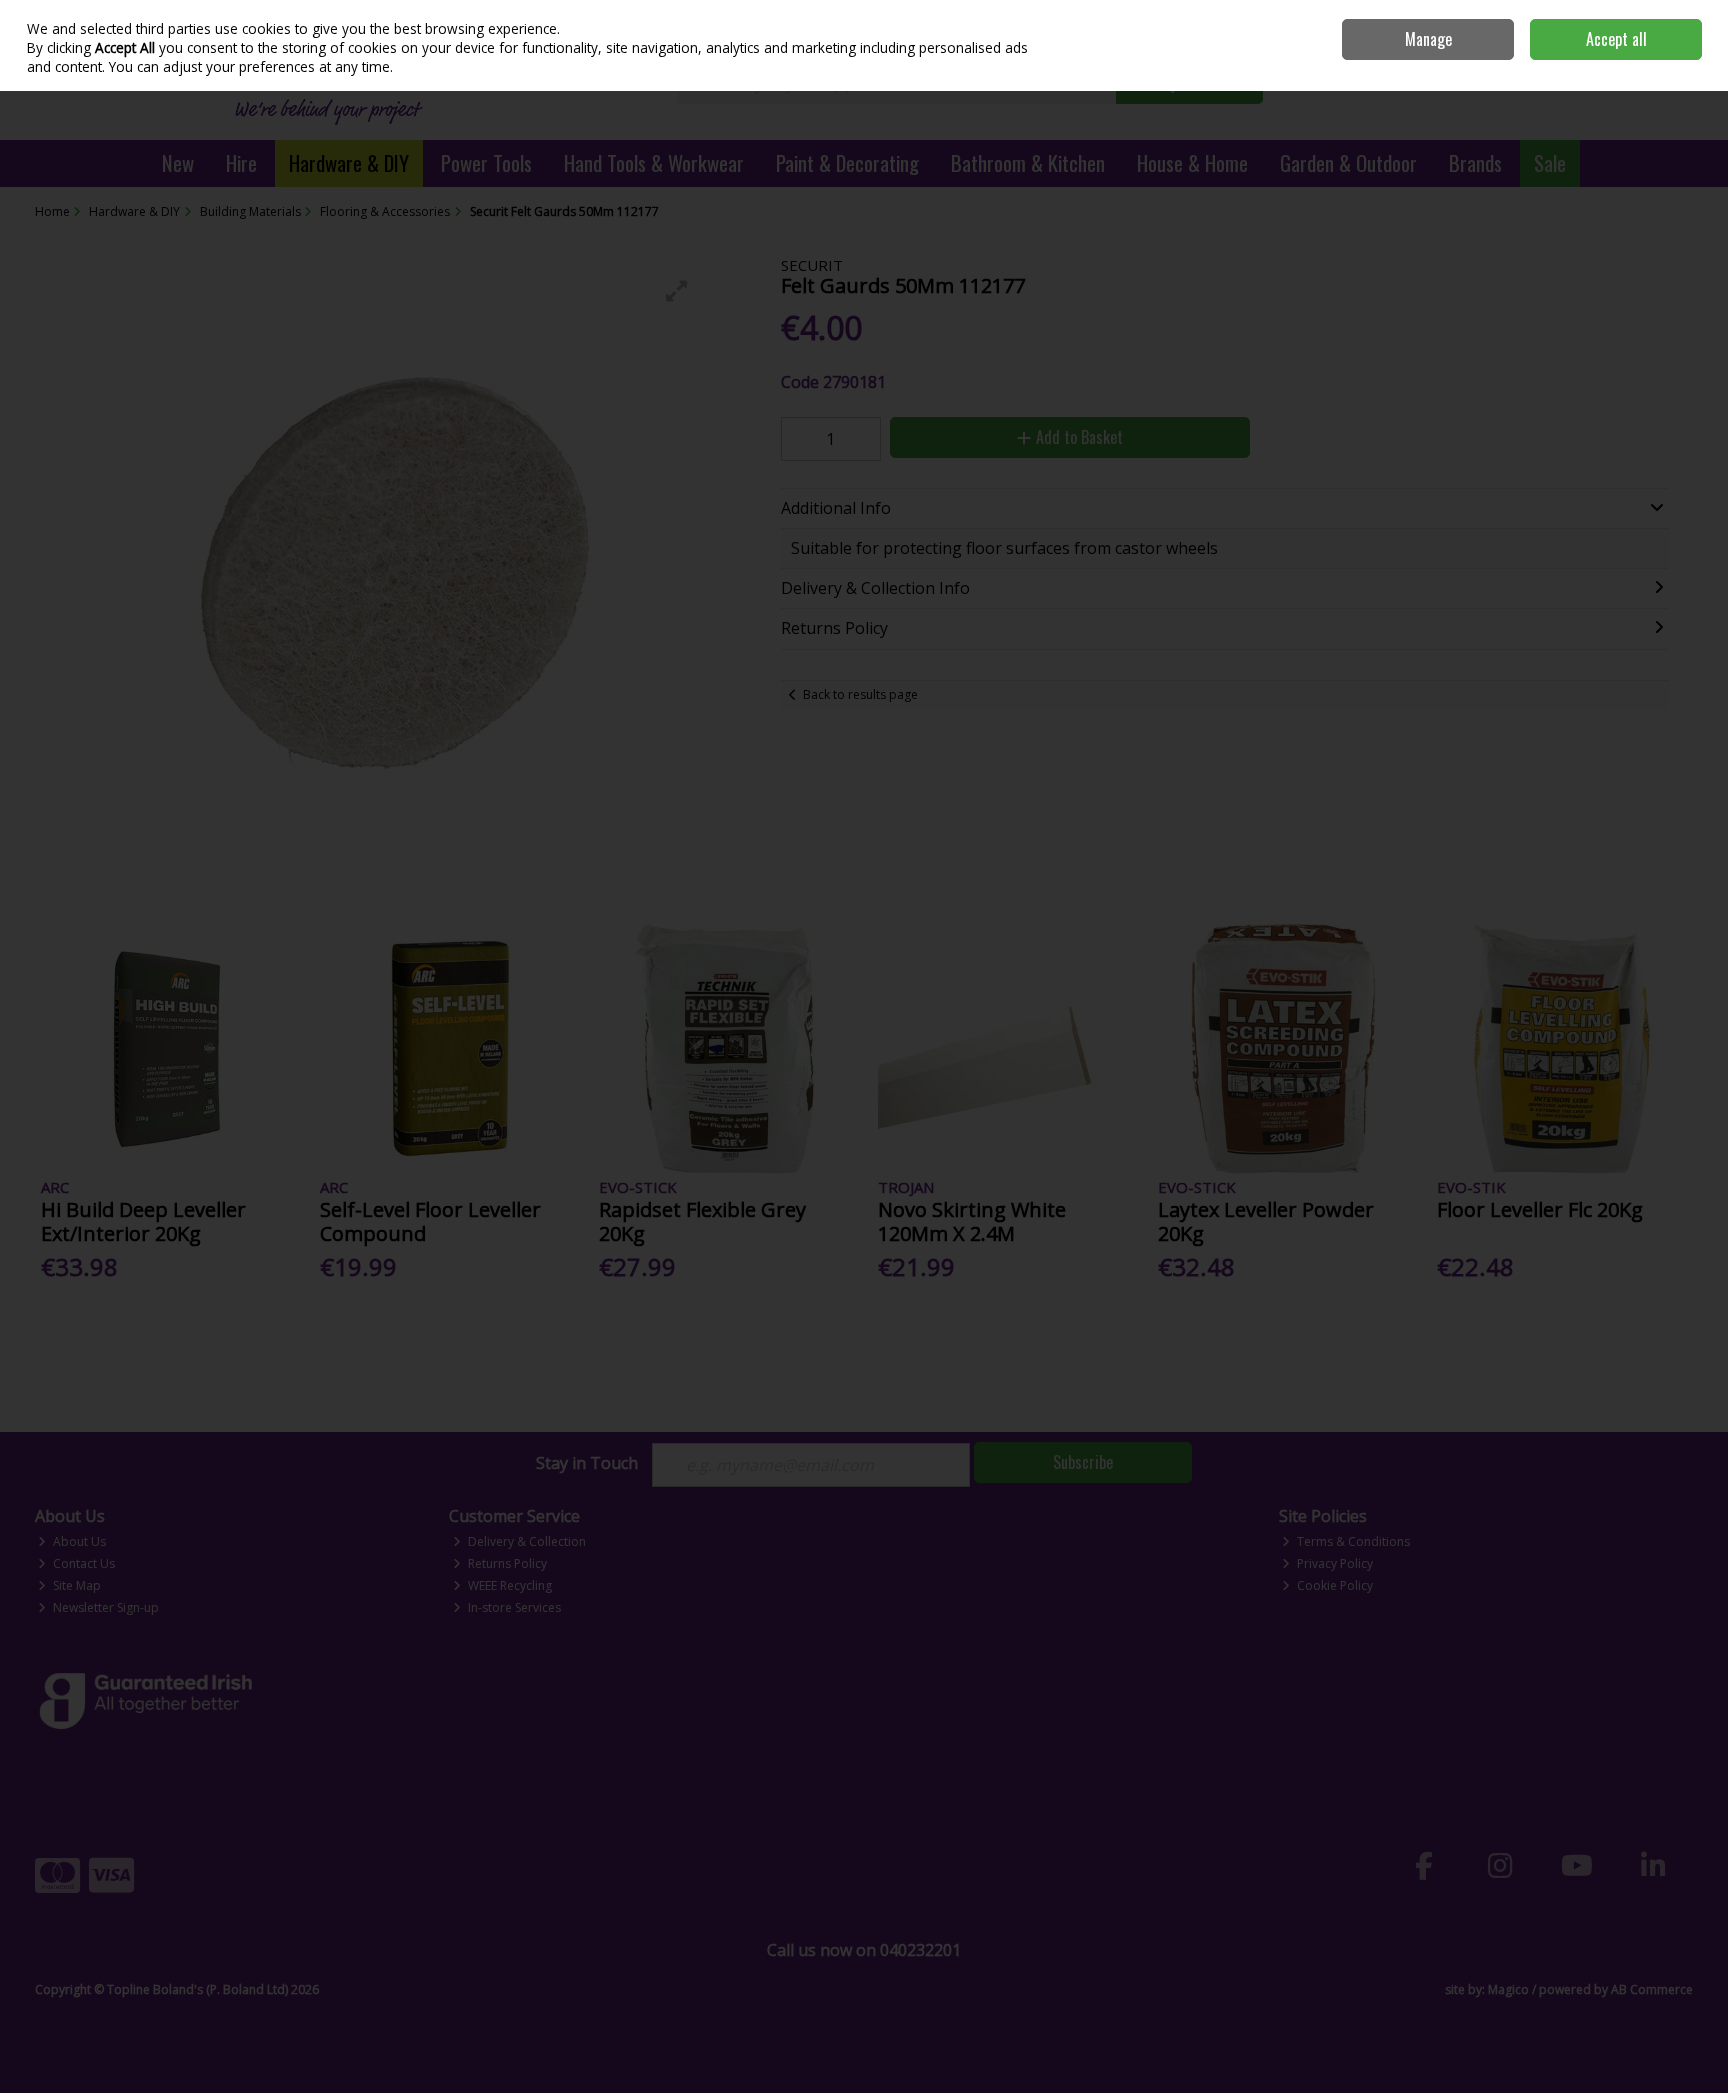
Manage (1428, 39)
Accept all (1616, 39)
